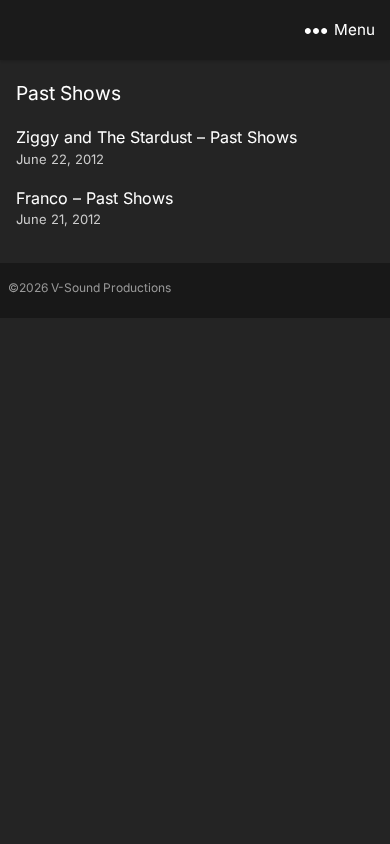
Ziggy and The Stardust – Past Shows (156, 137)
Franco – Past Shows (94, 198)
